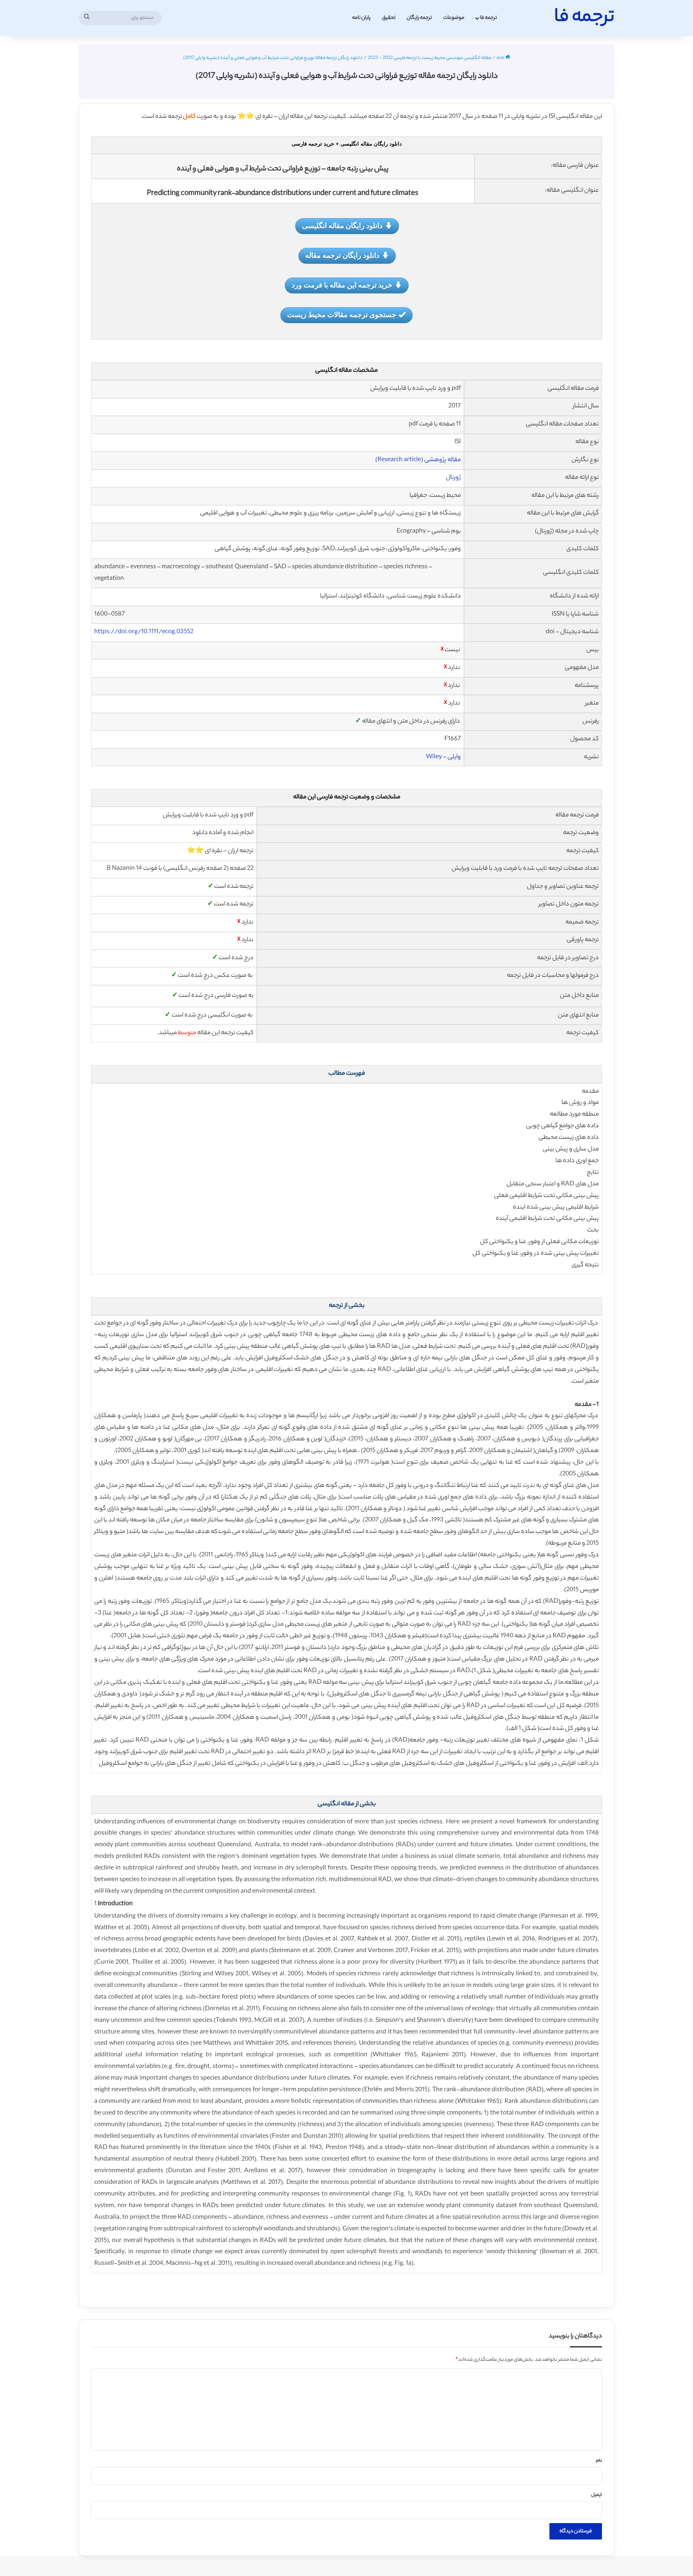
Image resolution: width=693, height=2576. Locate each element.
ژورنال (453, 478)
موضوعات (454, 18)
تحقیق (389, 18)
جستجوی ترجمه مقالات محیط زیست (342, 314)
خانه (501, 58)
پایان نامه (361, 18)
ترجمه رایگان (419, 18)
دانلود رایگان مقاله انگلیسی (342, 225)
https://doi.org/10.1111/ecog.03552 (144, 632)
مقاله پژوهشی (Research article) (418, 460)
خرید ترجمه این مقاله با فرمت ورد (342, 285)
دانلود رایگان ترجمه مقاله (342, 255)
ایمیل (597, 2495)
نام (599, 2461)
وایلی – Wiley (443, 757)
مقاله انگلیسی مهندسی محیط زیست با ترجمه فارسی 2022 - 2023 (430, 58)
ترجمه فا (488, 18)
